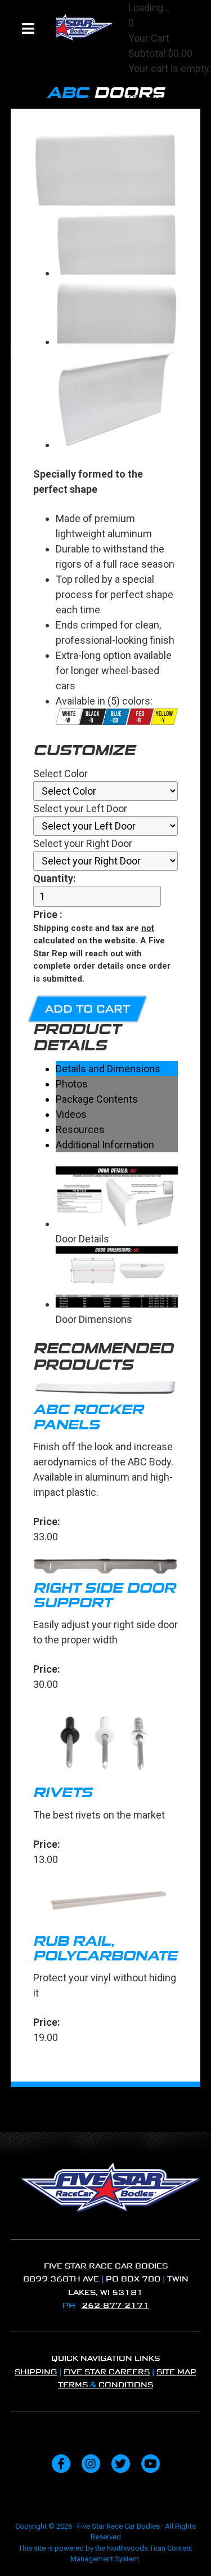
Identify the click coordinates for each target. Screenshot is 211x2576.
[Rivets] (106, 1744)
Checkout (150, 99)
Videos (71, 1114)
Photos (72, 1084)
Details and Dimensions (108, 1069)
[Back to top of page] (187, 2550)
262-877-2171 (115, 2305)
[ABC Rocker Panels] (106, 1390)
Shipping (36, 2372)
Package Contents (97, 1099)
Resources (80, 1129)
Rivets (63, 1793)
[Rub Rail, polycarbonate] (106, 1906)
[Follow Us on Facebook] (61, 2464)
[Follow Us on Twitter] (121, 2464)
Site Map (176, 2372)
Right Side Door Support (104, 1595)
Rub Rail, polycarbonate (105, 1949)
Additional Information (105, 1145)
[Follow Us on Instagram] (91, 2464)
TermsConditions (105, 2385)
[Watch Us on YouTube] (151, 2464)
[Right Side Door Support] (106, 1568)
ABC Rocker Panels (88, 1417)
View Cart (150, 84)
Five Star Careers (107, 2372)
